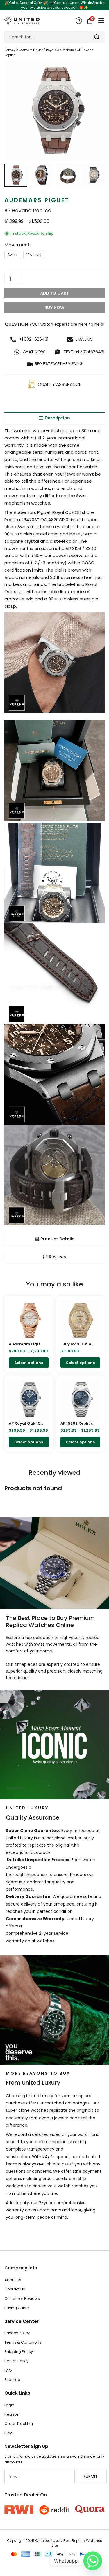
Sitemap (12, 2380)
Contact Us (15, 2289)
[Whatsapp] (93, 2561)
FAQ (8, 2370)
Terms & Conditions (23, 2342)
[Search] (97, 37)
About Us (13, 2280)
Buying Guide (17, 2308)
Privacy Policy (17, 2333)
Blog (9, 2433)
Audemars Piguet (30, 50)
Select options (29, 1363)
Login (9, 2405)
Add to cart (54, 293)
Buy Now (54, 307)
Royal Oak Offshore (60, 50)
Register (12, 2414)
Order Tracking (19, 2424)
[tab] (54, 418)
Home (9, 50)
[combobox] (47, 37)
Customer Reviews (22, 2299)
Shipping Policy (19, 2352)
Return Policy (16, 2361)
